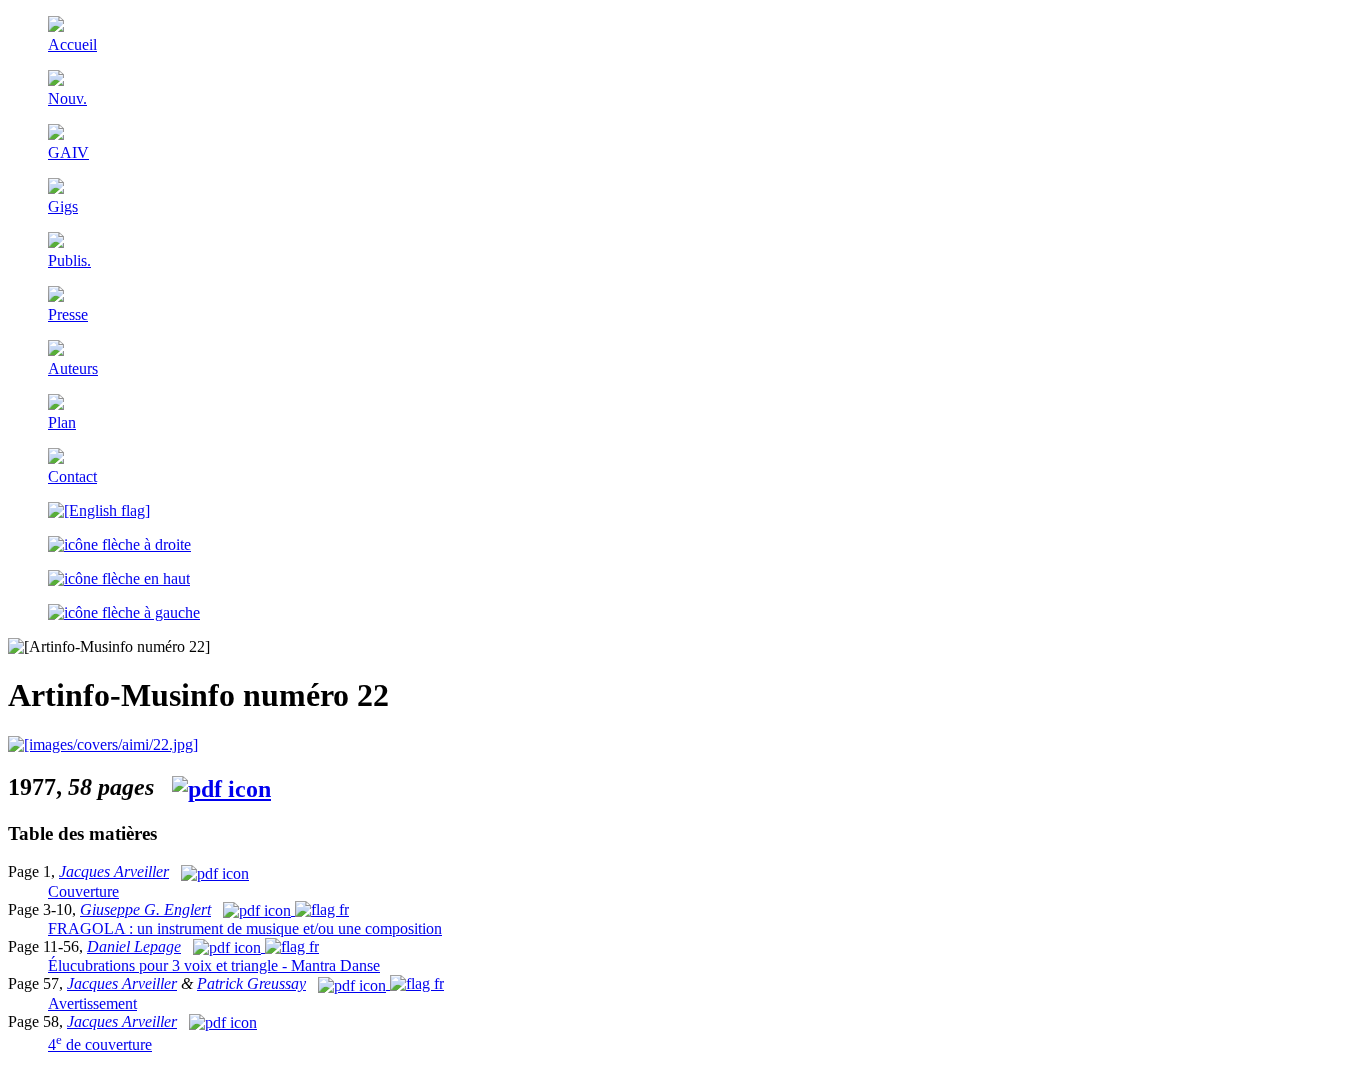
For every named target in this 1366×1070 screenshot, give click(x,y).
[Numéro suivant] (119, 544)
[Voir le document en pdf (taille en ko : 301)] (286, 909)
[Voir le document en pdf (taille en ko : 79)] (215, 871)
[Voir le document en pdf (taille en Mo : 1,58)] (103, 744)
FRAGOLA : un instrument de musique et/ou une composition (245, 928)
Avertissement (92, 1003)
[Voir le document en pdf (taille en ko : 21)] (223, 1021)
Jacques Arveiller (114, 871)
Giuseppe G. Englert (145, 909)
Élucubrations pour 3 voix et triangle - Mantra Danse (214, 965)
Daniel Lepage (134, 946)
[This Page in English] (99, 510)
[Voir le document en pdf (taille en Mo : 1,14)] (256, 946)
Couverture (83, 891)
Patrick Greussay (251, 983)
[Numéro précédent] (124, 612)
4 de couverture (100, 1044)
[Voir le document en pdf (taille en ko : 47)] (381, 983)
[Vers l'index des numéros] (119, 578)
